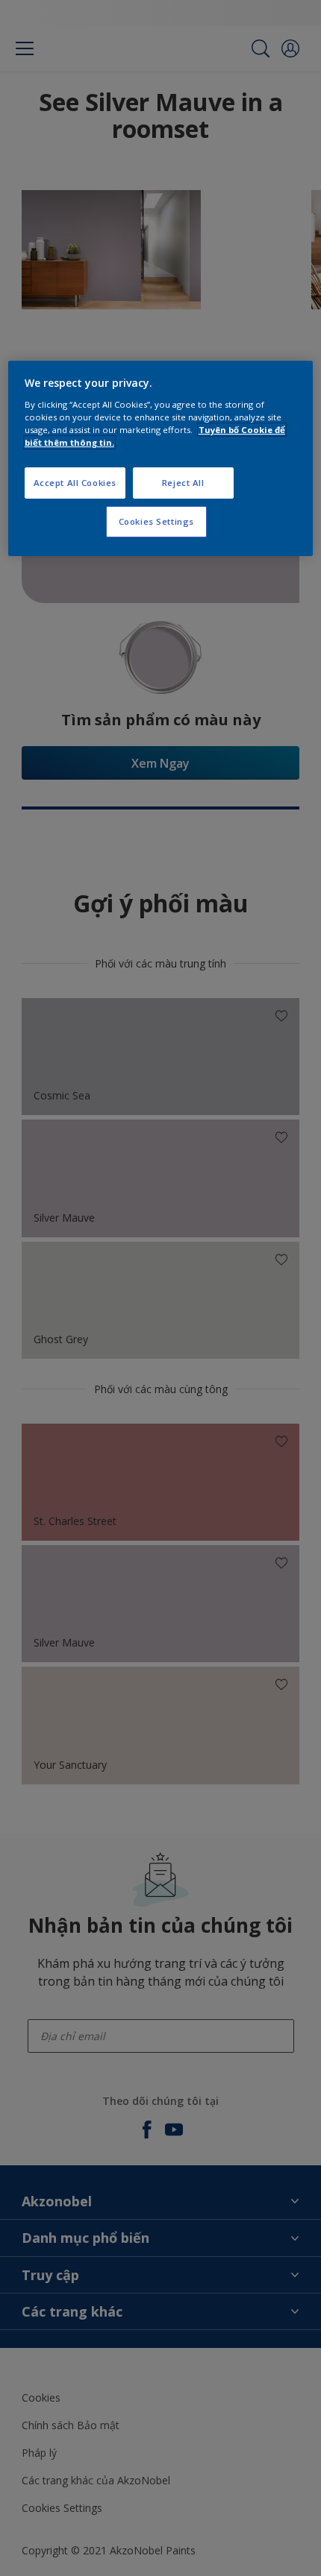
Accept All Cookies (75, 483)
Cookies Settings (156, 521)
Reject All (183, 483)
